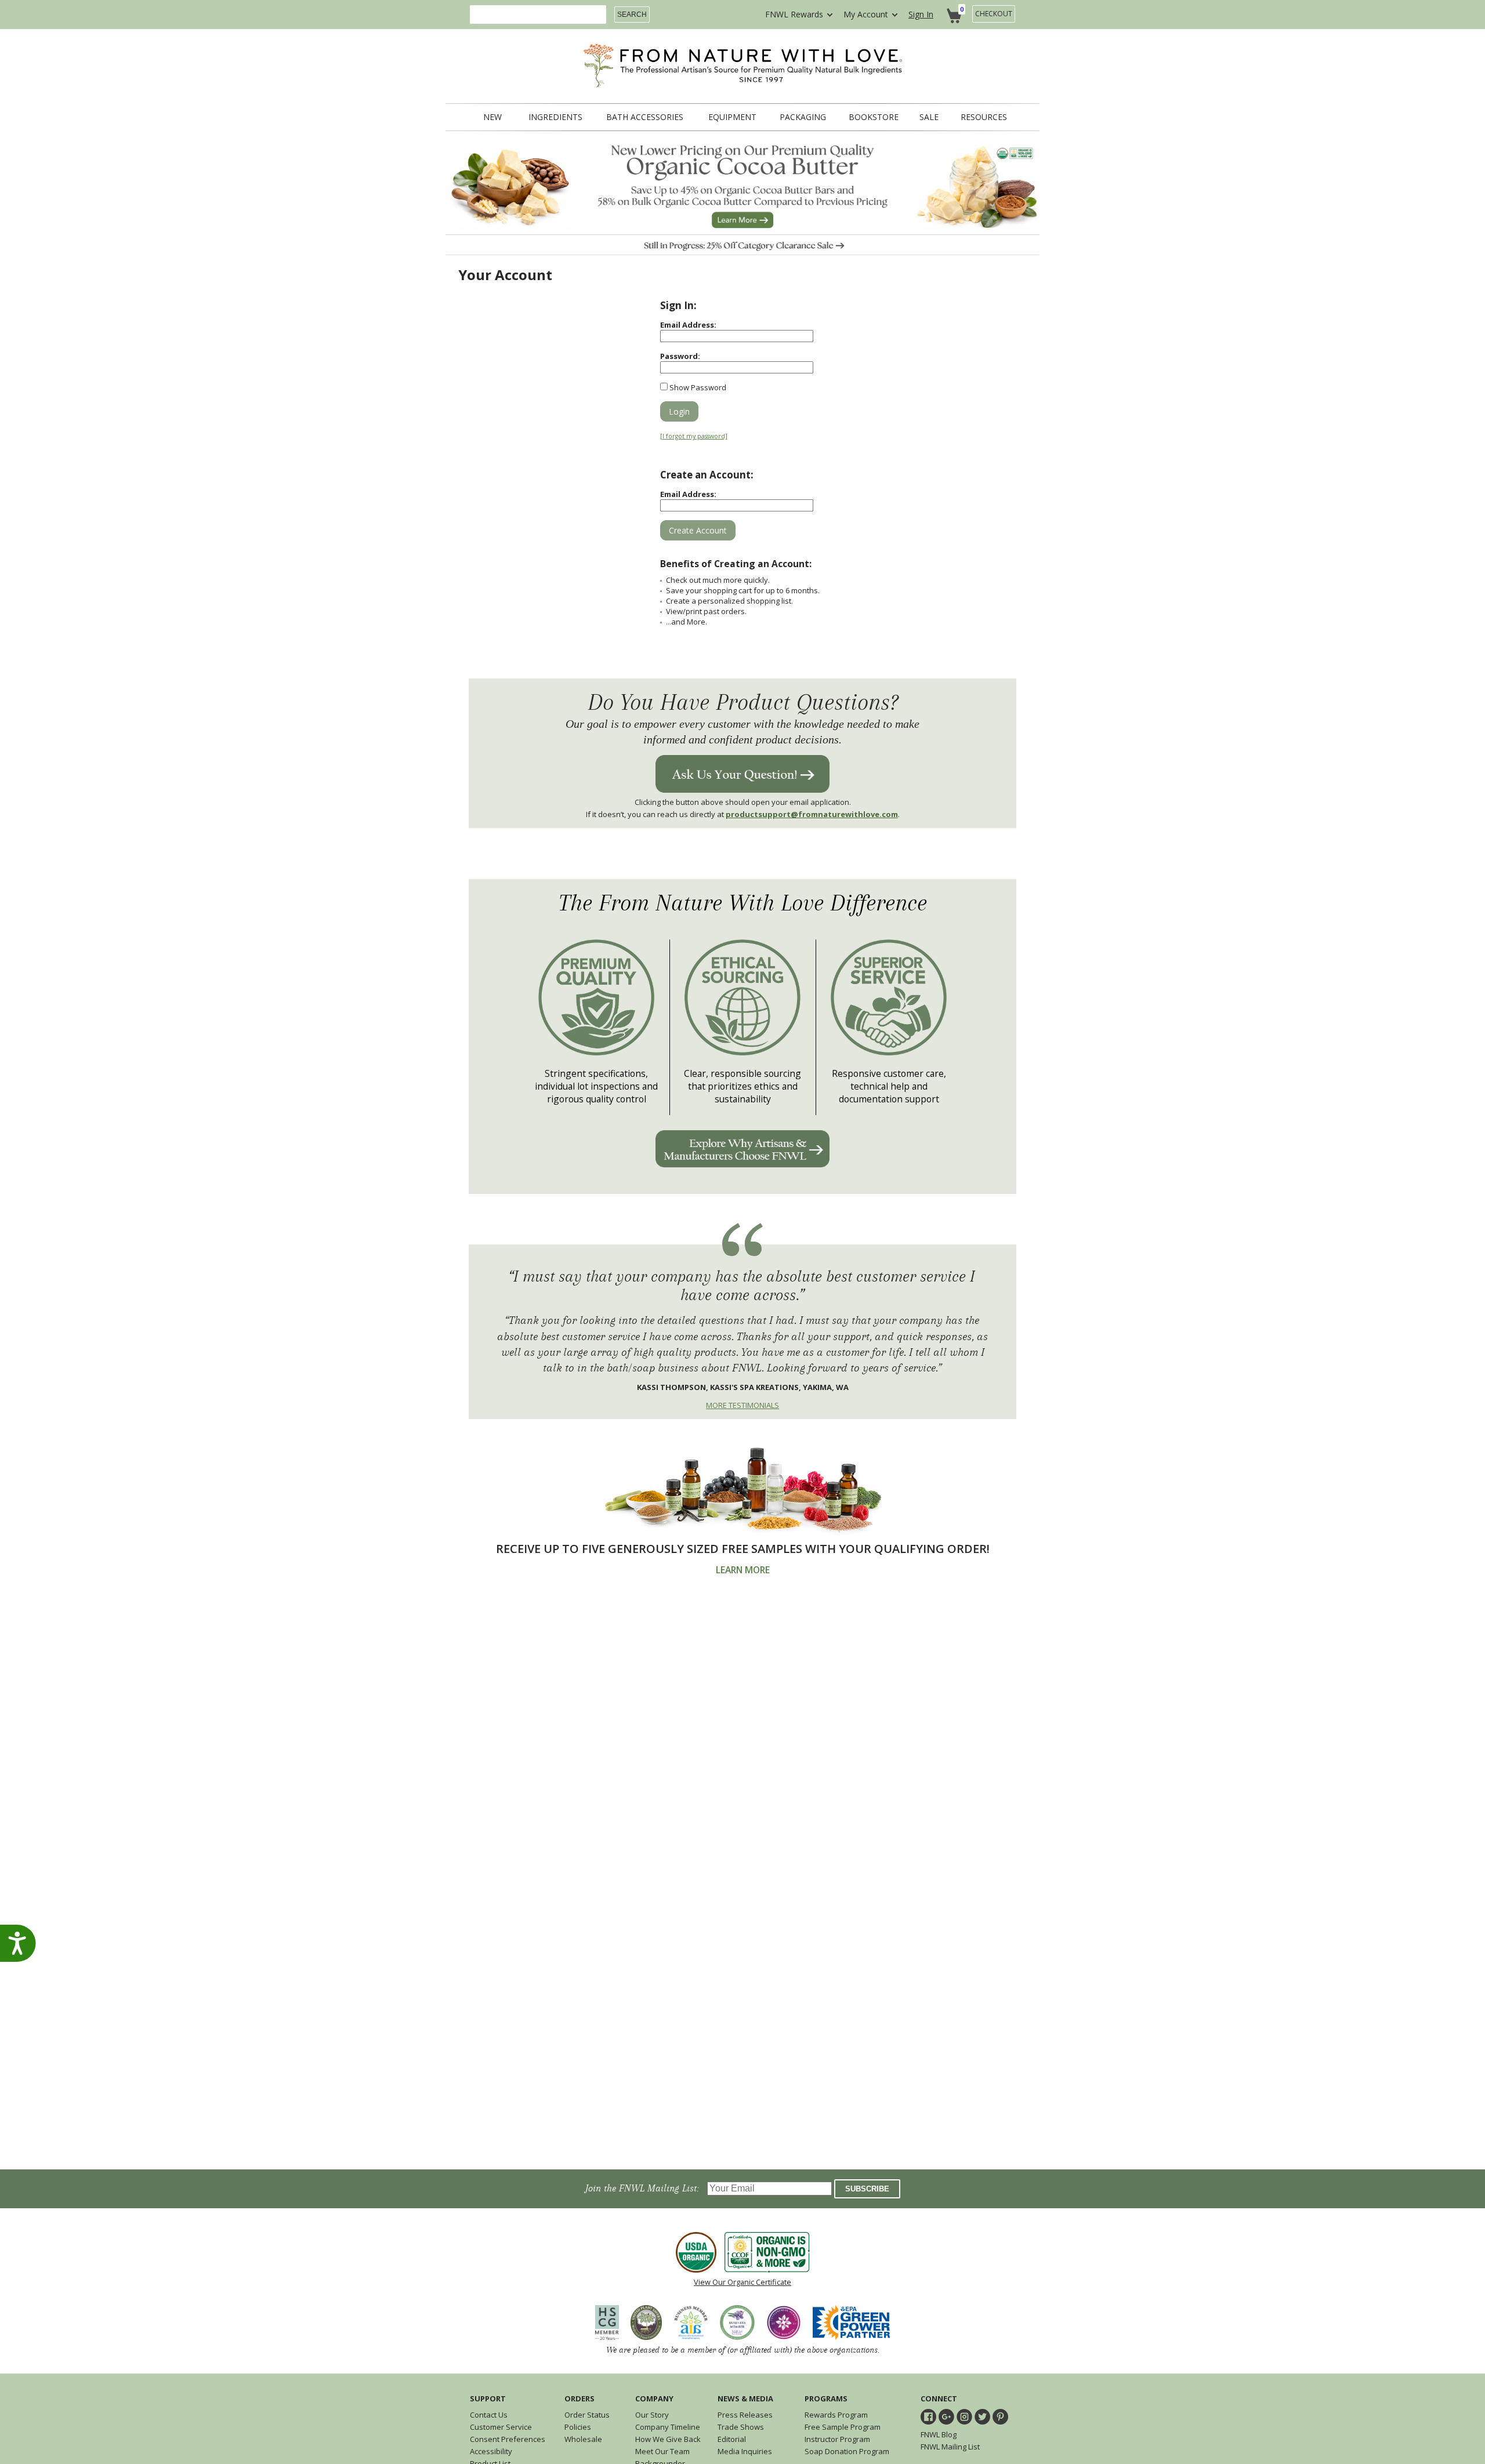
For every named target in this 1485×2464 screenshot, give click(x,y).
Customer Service (501, 2427)
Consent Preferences (508, 2439)
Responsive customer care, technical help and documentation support (889, 1086)
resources (984, 117)
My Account (866, 14)
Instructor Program (837, 2439)
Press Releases (745, 2415)
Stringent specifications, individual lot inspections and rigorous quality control (596, 1086)
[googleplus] (946, 2417)
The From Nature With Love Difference (743, 903)
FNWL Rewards (794, 14)
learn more (743, 1570)
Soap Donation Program (847, 2451)
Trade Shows (741, 2427)
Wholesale (583, 2439)
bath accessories (645, 117)
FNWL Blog (939, 2434)
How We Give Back (668, 2439)
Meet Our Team (662, 2451)
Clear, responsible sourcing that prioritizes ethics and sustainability (742, 1086)
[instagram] (964, 2417)
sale (929, 117)
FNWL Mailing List (950, 2447)
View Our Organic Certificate (742, 2282)
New (492, 117)
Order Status (587, 2415)
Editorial (732, 2439)
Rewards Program (836, 2415)
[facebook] (928, 2417)
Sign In (921, 14)
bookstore (874, 117)
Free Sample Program (843, 2427)
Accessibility (491, 2451)
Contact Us (489, 2415)
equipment (732, 117)
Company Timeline (668, 2427)
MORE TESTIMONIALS (742, 1405)
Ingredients (555, 117)
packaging (803, 117)
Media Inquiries (745, 2451)
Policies (578, 2427)
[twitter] (982, 2417)
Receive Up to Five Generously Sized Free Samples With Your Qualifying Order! (743, 1549)
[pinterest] (1000, 2417)
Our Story (652, 2415)
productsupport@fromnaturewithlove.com (812, 814)
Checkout (994, 14)
